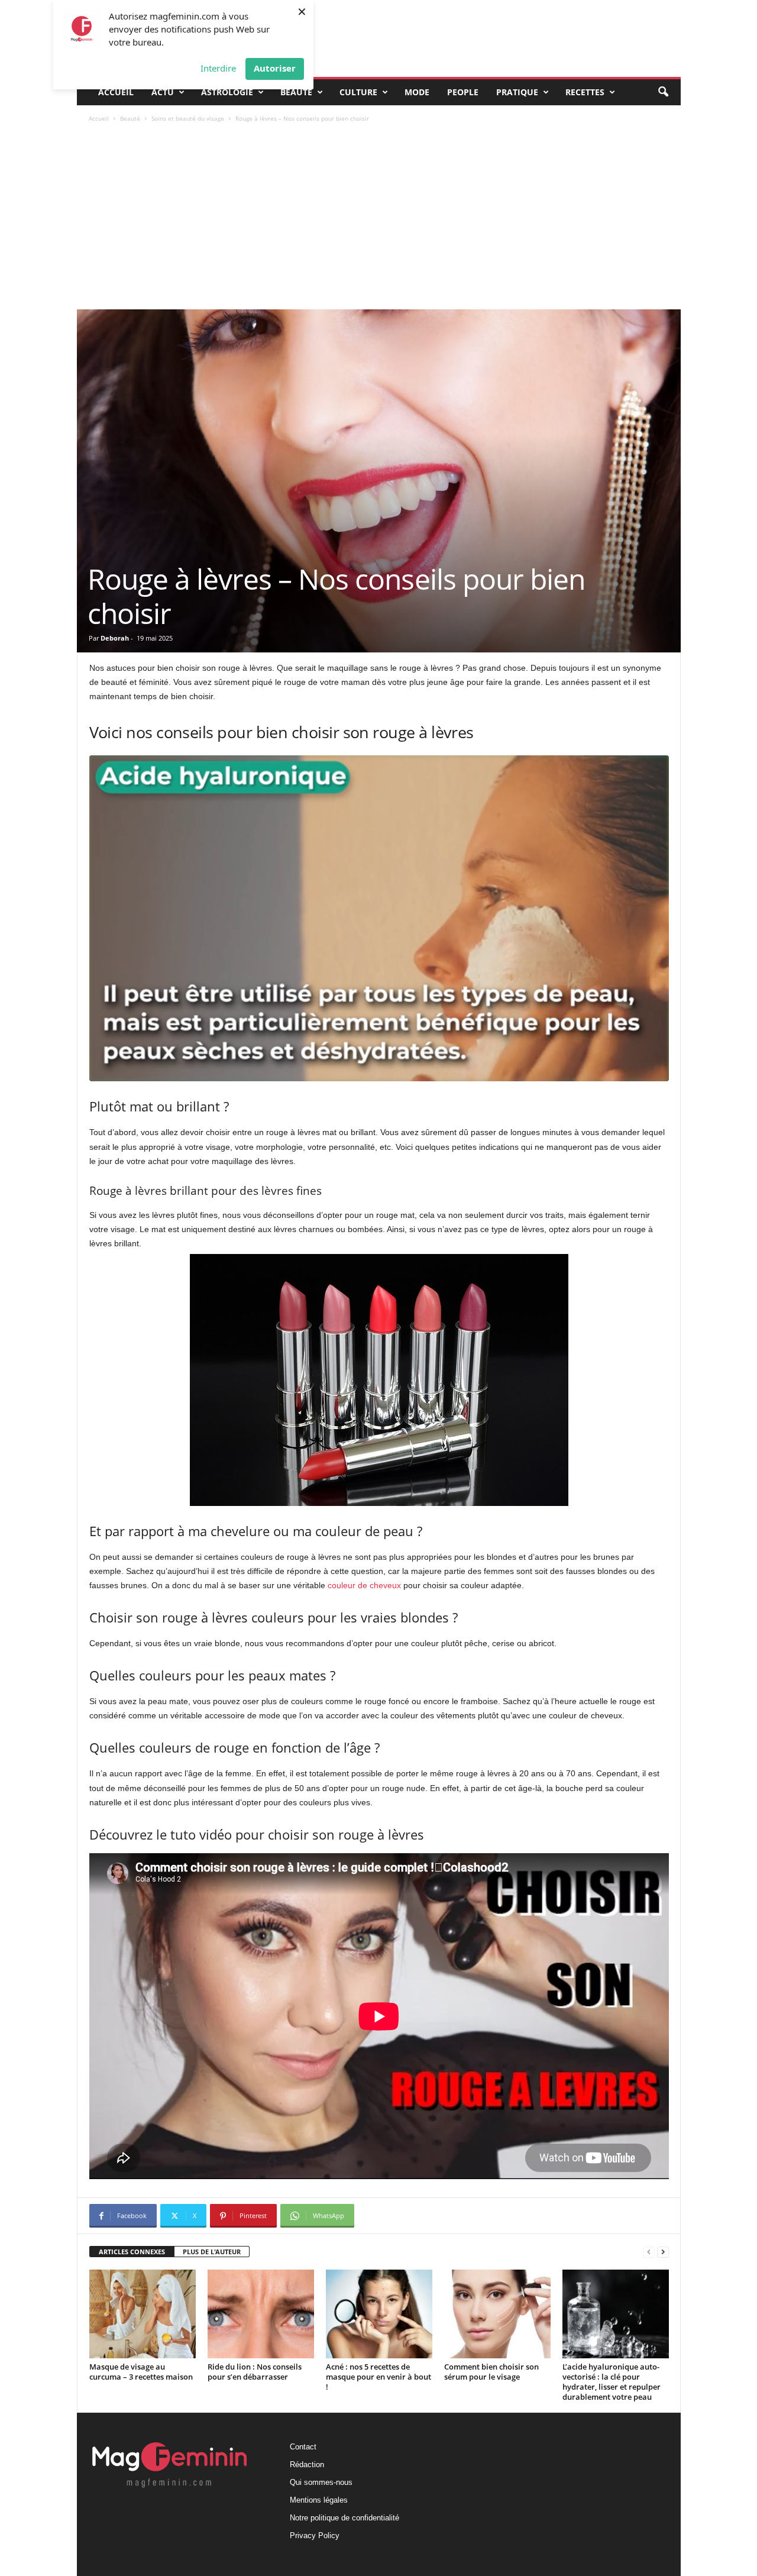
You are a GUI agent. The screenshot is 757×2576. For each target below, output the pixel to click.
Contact (303, 2447)
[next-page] (663, 2252)
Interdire (218, 68)
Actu (163, 92)
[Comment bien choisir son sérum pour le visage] (497, 2314)
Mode (417, 92)
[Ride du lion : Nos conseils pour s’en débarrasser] (261, 2314)
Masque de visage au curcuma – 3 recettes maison (141, 2372)
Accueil (116, 92)
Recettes (585, 92)
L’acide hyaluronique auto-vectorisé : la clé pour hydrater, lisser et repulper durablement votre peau (612, 2382)
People (463, 92)
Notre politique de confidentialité (344, 2518)
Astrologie (227, 92)
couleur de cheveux (364, 1585)
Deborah (115, 638)
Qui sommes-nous (321, 2482)
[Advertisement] (379, 221)
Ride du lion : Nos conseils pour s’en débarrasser (255, 2372)
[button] (663, 92)
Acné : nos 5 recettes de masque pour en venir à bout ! (378, 2377)
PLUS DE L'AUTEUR (212, 2252)
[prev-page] (649, 2252)
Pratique (517, 92)
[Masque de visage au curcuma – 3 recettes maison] (143, 2314)
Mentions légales (319, 2500)
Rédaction (307, 2465)
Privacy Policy (315, 2535)
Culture (358, 92)
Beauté (296, 92)
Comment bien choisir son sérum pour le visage (491, 2372)
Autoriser (275, 68)
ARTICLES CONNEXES (132, 2252)
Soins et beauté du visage (188, 118)
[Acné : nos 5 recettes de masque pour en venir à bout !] (379, 2314)
